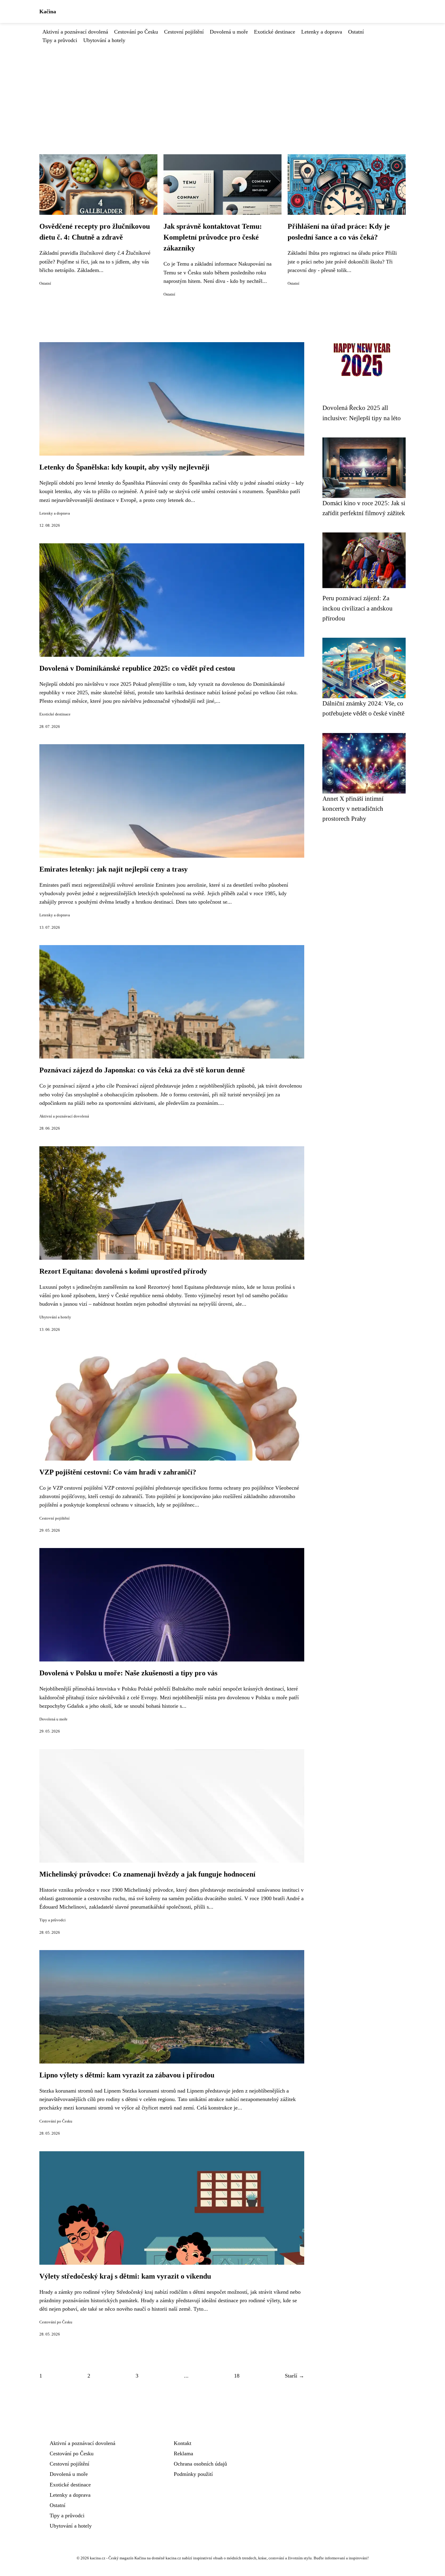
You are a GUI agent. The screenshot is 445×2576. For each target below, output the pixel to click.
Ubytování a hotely (104, 40)
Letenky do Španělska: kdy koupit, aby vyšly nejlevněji (124, 467)
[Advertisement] (222, 90)
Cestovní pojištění (184, 32)
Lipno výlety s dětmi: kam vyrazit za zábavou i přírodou (127, 2075)
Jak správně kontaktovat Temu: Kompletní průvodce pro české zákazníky (213, 237)
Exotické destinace (275, 32)
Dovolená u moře (229, 32)
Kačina (48, 11)
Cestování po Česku (136, 32)
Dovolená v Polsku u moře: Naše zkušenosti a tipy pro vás (128, 1673)
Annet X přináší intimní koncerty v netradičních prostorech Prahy (353, 809)
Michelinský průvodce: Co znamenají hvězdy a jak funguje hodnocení (147, 1874)
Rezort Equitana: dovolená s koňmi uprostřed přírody (123, 1271)
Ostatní (356, 32)
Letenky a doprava (322, 32)
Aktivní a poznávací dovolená (75, 32)
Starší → (295, 2376)
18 (237, 2376)
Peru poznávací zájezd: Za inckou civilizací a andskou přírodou (358, 608)
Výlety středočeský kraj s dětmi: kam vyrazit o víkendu (125, 2276)
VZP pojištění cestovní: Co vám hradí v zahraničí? (118, 1472)
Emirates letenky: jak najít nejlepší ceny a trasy (114, 869)
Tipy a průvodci (60, 40)
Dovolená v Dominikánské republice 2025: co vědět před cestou (137, 668)
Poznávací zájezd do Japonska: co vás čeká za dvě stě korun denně (142, 1070)
